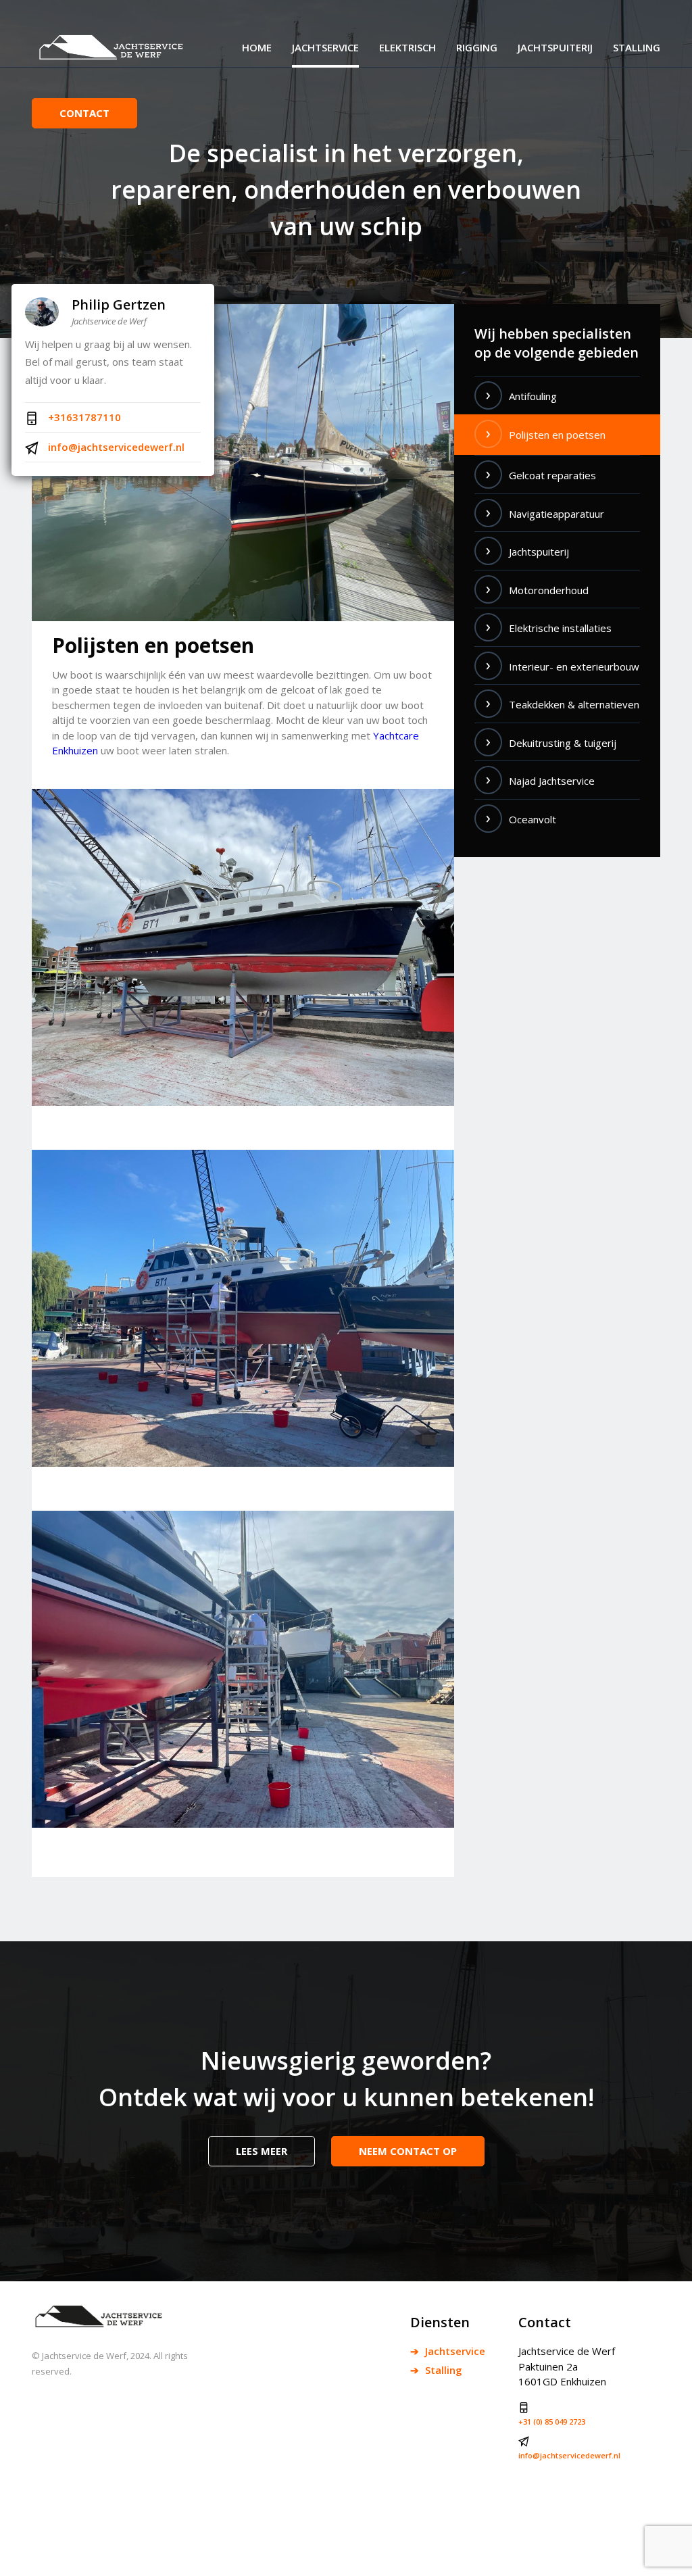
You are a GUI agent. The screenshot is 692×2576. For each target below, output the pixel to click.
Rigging (477, 47)
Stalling (637, 47)
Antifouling (533, 396)
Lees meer (262, 2151)
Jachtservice (325, 47)
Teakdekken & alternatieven (574, 704)
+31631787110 (83, 417)
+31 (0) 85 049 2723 (552, 2422)
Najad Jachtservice (552, 781)
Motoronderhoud (549, 590)
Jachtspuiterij (555, 47)
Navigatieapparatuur (557, 514)
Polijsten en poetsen (557, 435)
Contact (84, 113)
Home (257, 47)
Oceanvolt (533, 819)
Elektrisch (407, 47)
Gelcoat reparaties (552, 475)
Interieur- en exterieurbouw (574, 666)
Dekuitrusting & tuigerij (563, 743)
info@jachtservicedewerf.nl (115, 447)
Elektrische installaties (560, 628)
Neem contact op (408, 2151)
